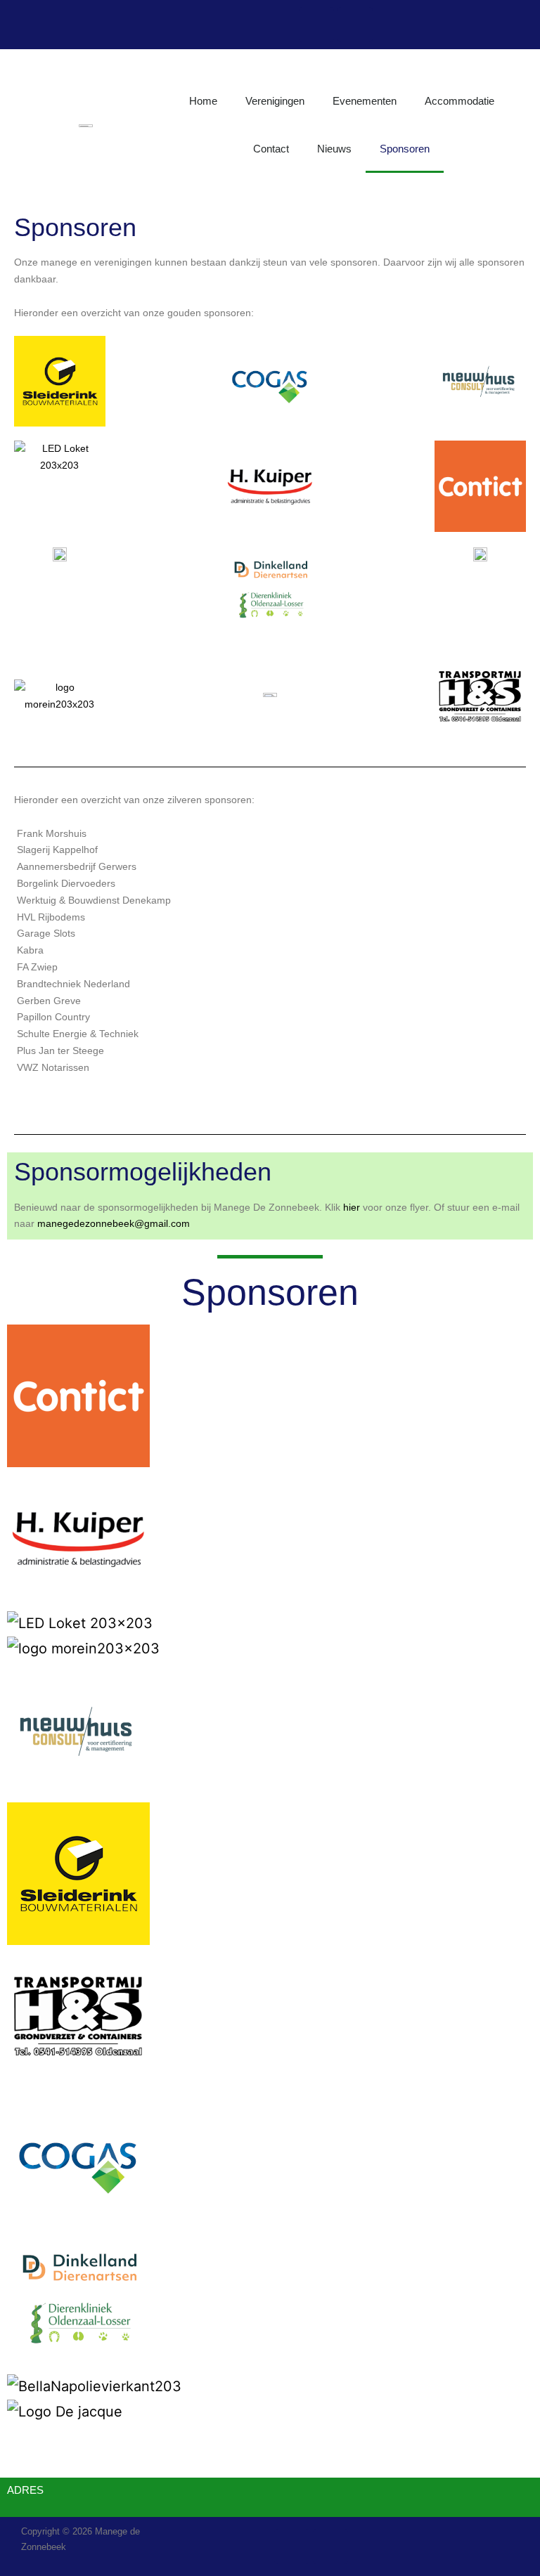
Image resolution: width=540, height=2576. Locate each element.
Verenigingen (275, 101)
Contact (271, 149)
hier (352, 1207)
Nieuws (334, 149)
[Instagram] (355, 25)
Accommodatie (459, 101)
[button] (270, 2435)
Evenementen (365, 101)
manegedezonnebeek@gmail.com (114, 1223)
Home (203, 101)
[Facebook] (316, 25)
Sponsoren (405, 149)
